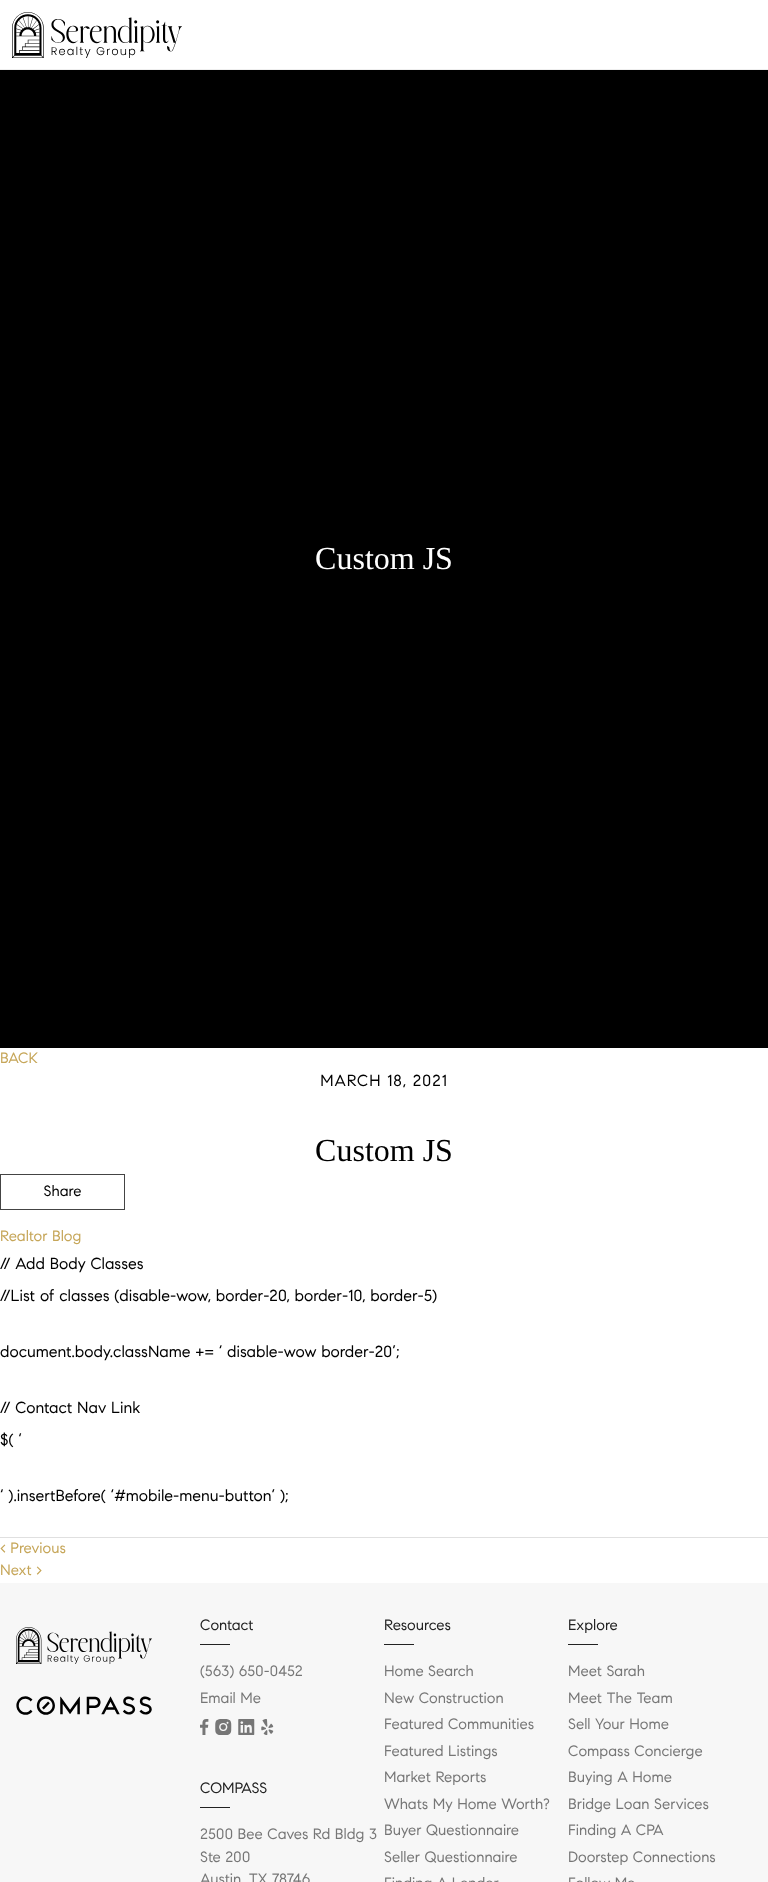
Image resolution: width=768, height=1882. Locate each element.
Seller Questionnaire (450, 1858)
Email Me (230, 1699)
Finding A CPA (616, 1831)
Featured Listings (441, 1752)
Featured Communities (459, 1725)
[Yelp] (267, 1727)
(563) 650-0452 (251, 1672)
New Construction (444, 1699)
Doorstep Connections (642, 1858)
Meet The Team (620, 1699)
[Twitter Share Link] (62, 1247)
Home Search (429, 1672)
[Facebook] (204, 1727)
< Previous (33, 1549)
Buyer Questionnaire (451, 1831)
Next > (21, 1571)
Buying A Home (620, 1778)
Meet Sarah (606, 1672)
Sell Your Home (618, 1725)
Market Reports (435, 1778)
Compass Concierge (635, 1752)
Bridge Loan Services (638, 1805)
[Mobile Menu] (723, 40)
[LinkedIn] (246, 1727)
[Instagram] (223, 1727)
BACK (19, 1059)
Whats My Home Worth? (467, 1805)
